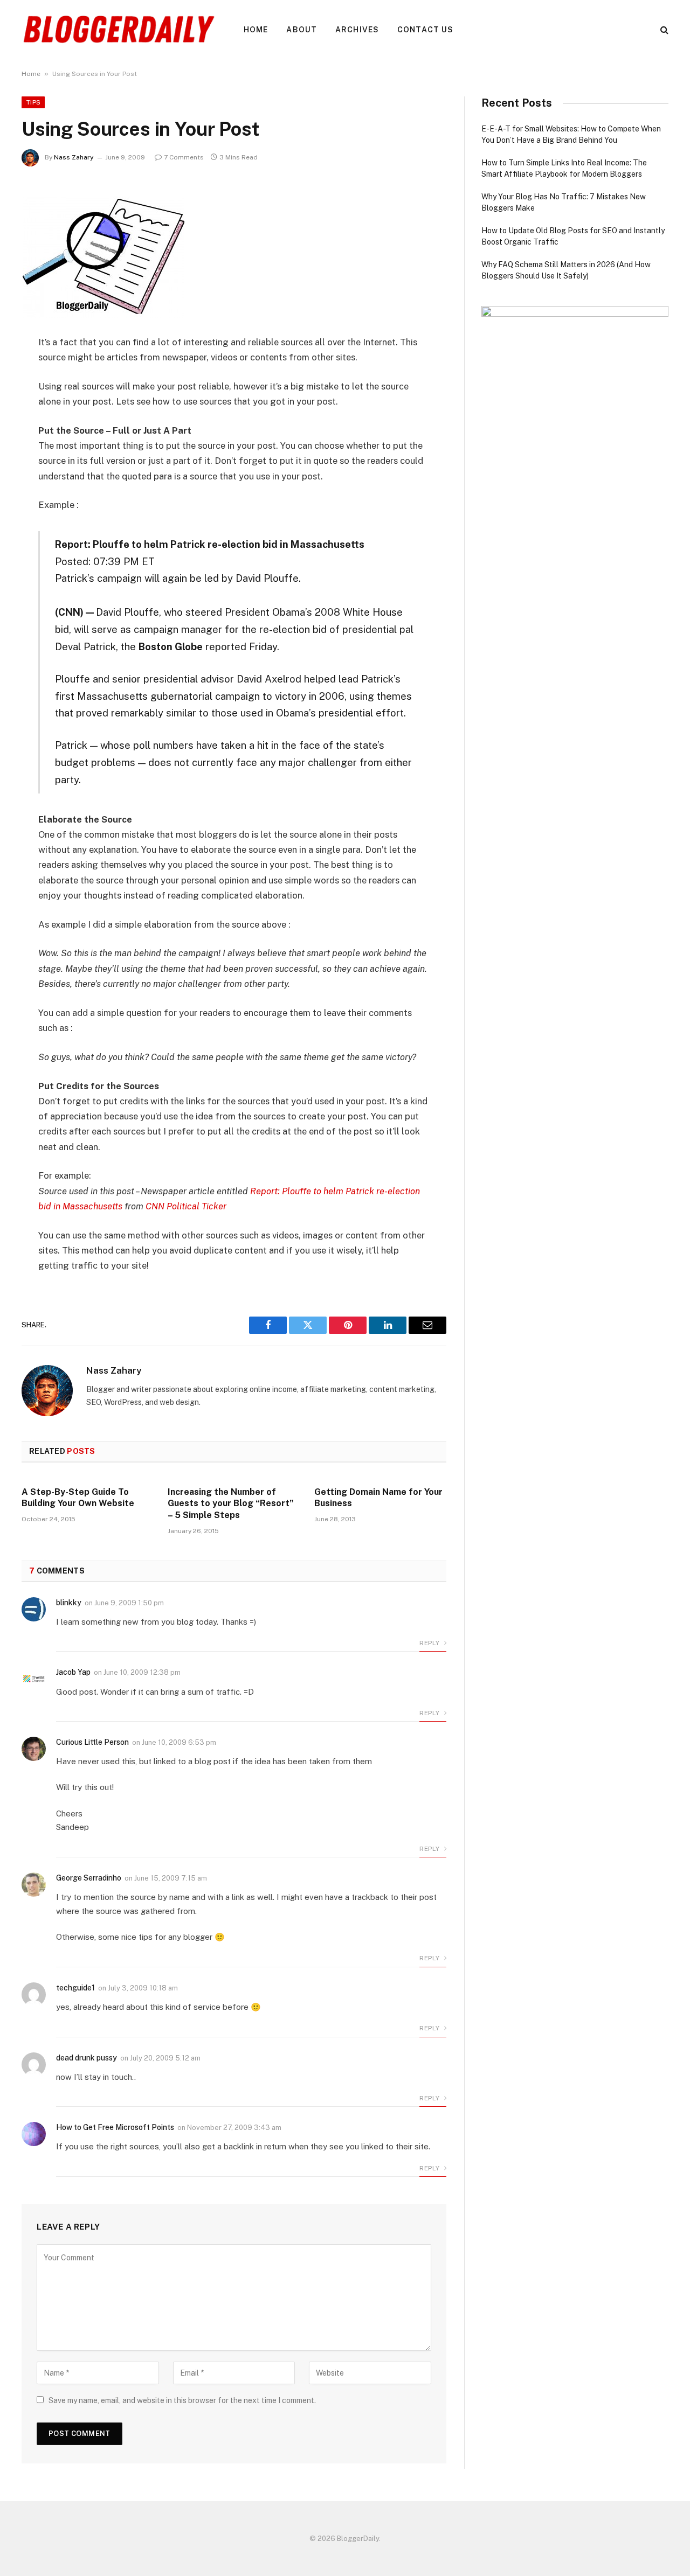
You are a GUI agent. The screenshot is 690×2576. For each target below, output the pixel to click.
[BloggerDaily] (119, 30)
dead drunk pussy (87, 2058)
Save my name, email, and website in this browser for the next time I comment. (182, 2400)
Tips (33, 102)
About (302, 30)
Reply (430, 1643)
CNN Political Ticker (186, 1206)
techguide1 (75, 1988)
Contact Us (425, 30)
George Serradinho (89, 1878)
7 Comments (184, 157)
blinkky (69, 1603)
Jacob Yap (73, 1672)
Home (256, 30)
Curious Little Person (92, 1742)
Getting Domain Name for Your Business (378, 1498)
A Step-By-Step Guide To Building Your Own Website (78, 1498)
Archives (357, 30)
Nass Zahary (74, 157)
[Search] (663, 30)
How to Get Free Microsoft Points (115, 2127)
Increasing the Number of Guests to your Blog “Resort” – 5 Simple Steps (231, 1504)
